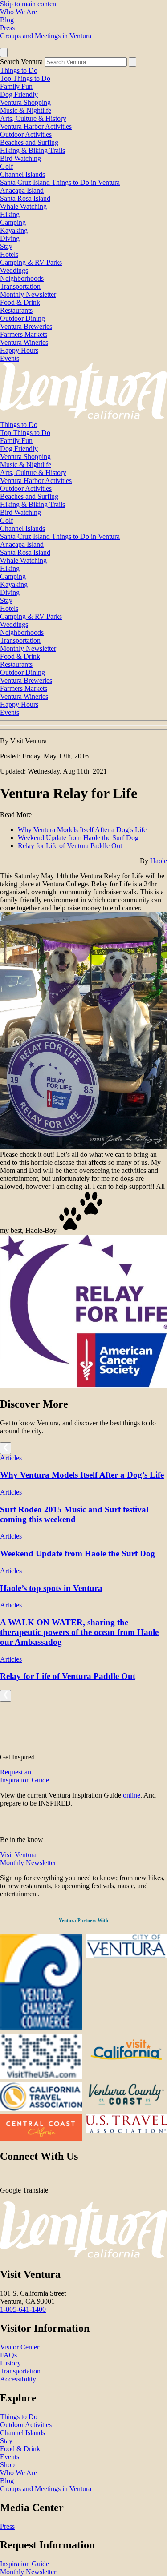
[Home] (83, 417)
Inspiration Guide (24, 2564)
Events (10, 358)
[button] (83, 725)
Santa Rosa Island (25, 198)
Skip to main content (29, 4)
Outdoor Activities (26, 134)
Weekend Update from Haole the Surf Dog (78, 838)
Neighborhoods (22, 278)
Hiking (10, 214)
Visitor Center (20, 2347)
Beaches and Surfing (29, 142)
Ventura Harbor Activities (36, 126)
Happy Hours (19, 350)
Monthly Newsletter (28, 294)
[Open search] (4, 53)
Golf (6, 166)
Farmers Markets (24, 334)
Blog (7, 20)
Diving (10, 238)
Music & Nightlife (26, 110)
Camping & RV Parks (31, 262)
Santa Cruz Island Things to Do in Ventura (60, 182)
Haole (159, 861)
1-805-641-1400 (23, 2309)
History (10, 2363)
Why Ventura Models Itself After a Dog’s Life (82, 830)
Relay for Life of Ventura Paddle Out (70, 846)
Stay (6, 246)
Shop (7, 2465)
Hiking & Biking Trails (33, 150)
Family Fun (16, 86)
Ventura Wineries (24, 342)
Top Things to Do (25, 78)
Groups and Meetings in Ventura (46, 36)
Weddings (14, 270)
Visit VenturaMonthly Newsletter (28, 1859)
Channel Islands (22, 174)
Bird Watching (20, 158)
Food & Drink (20, 302)
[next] (6, 1448)
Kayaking (14, 230)
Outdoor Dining (22, 318)
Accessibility (18, 2379)
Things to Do (19, 70)
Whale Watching (23, 206)
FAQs (8, 2355)
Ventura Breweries (26, 326)
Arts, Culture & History (33, 118)
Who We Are (18, 12)
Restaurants (16, 310)
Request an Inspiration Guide (24, 1776)
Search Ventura (21, 62)
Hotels (9, 254)
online (132, 1795)
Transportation (20, 286)
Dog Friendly (19, 94)
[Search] (132, 62)
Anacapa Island (22, 190)
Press (7, 28)
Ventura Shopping (25, 102)
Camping (13, 222)
